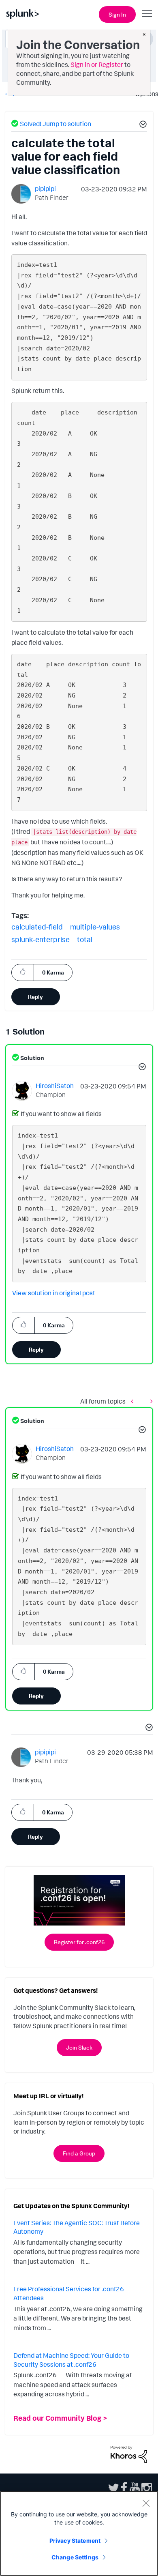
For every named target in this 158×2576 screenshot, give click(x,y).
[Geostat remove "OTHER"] (134, 1401)
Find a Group (79, 2153)
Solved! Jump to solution (56, 124)
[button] (142, 125)
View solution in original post (54, 1293)
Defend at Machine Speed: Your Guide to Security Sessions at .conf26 (71, 2360)
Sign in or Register (97, 64)
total (85, 939)
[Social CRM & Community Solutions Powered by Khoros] (129, 2454)
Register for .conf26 (79, 1942)
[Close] (146, 2503)
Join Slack (79, 2047)
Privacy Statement (75, 2541)
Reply (35, 997)
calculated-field (37, 927)
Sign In (117, 14)
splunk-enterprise (41, 939)
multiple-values (95, 927)
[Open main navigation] (147, 13)
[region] (79, 2533)
